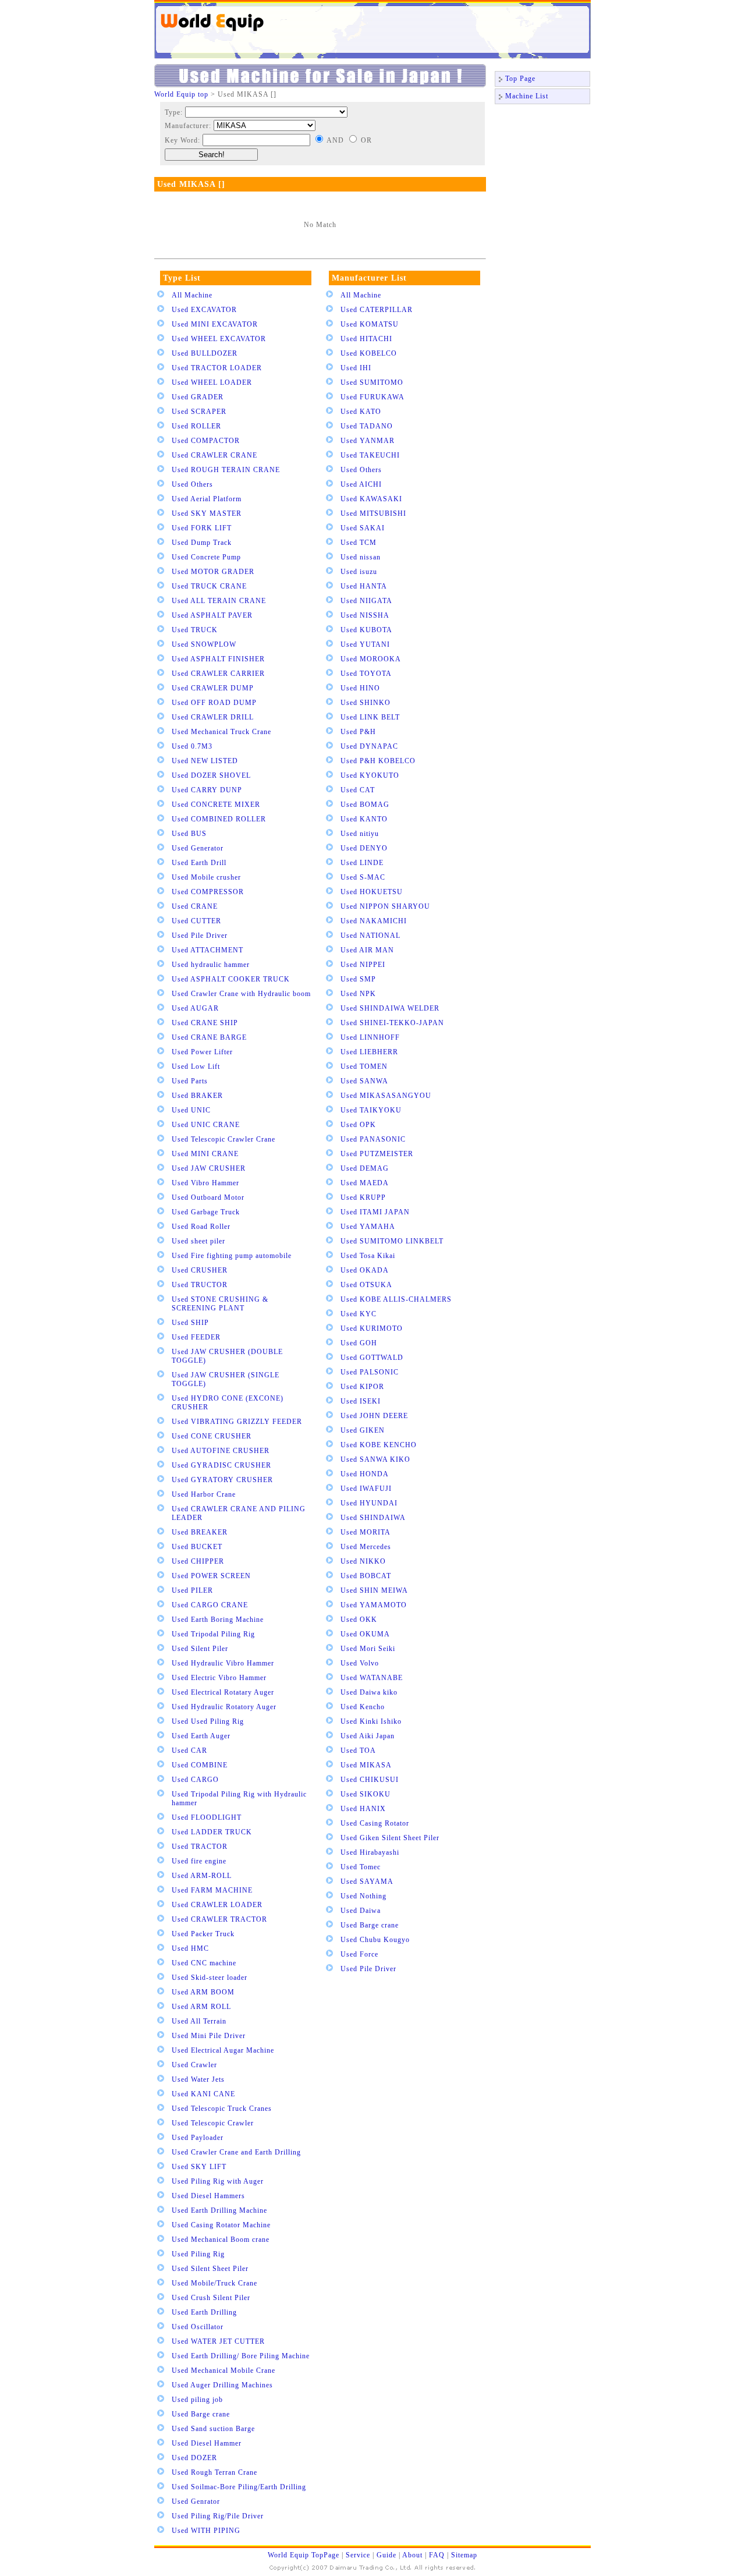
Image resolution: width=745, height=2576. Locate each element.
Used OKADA (365, 1270)
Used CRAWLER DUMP (213, 688)
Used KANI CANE (203, 2094)
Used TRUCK (195, 630)
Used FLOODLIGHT (207, 1817)
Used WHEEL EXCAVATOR (219, 339)
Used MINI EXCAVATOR (215, 324)
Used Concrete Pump (206, 557)
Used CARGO (195, 1780)
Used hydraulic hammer (211, 965)
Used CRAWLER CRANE (214, 455)
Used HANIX (363, 1809)
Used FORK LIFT (202, 528)
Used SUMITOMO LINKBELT (392, 1241)
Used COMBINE (200, 1765)
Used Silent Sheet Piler (210, 2269)
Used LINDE (362, 863)
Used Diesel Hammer (207, 2443)
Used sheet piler (198, 1241)
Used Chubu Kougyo (375, 1940)
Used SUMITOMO (372, 382)
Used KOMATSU (370, 324)
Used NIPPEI (363, 965)
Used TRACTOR (200, 1847)
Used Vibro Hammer (205, 1183)
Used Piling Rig (198, 2254)
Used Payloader (198, 2138)
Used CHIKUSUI (370, 1780)
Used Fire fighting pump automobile (232, 1256)
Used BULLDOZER (205, 353)
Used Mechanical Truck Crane (221, 732)
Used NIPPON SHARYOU (385, 906)
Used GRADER (198, 397)
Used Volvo (360, 1663)
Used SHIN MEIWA (374, 1590)
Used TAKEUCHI (370, 455)
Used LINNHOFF (370, 1037)
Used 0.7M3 (192, 746)
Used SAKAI (363, 528)
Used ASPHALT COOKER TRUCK (231, 979)
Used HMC (190, 1948)
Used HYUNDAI (369, 1503)
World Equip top (181, 94)
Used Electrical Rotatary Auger (223, 1692)
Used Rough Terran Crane (214, 2472)
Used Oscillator (198, 2327)
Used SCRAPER (199, 412)
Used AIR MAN (367, 950)
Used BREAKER (200, 1532)
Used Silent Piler (200, 1649)
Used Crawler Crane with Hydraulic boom (241, 994)
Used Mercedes (366, 1547)
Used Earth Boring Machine (218, 1620)
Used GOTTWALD (372, 1358)
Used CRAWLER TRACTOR (219, 1919)
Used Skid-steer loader (210, 1978)
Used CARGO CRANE (210, 1605)
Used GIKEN (363, 1430)
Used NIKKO (363, 1561)
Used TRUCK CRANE (209, 586)
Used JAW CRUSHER (209, 1168)
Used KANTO (364, 819)
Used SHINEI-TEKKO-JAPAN (392, 1023)
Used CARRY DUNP (207, 790)
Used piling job (197, 2400)
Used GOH (359, 1343)
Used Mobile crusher (206, 877)
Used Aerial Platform (207, 499)
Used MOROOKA (371, 659)
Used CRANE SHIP (205, 1023)
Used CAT (358, 790)
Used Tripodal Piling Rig (213, 1634)
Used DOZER (194, 2458)
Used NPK (358, 994)
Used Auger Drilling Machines (222, 2385)
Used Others (192, 484)
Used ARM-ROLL (202, 1876)
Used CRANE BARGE (209, 1037)
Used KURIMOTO (372, 1328)
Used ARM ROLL (201, 2007)
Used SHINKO (366, 703)
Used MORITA (366, 1532)
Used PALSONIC (370, 1372)
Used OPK (358, 1125)
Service (358, 2555)
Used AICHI (361, 484)
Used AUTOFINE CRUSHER (221, 1451)
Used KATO (361, 412)
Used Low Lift (196, 1066)
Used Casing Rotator (375, 1823)
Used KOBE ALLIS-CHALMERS (396, 1299)
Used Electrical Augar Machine (223, 2050)
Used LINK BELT (370, 717)
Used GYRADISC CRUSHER (221, 1465)
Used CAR (189, 1751)
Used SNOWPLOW (204, 644)
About (412, 2555)
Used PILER (192, 1590)
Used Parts (190, 1081)
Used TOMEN (364, 1066)
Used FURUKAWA (372, 397)
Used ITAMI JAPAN (375, 1212)
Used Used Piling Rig (208, 1721)
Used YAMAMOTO (374, 1605)
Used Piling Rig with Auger (218, 2181)
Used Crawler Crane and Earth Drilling (236, 2152)
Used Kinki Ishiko (371, 1721)
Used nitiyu (360, 834)
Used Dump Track (202, 543)
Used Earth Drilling (204, 2312)
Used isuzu (359, 572)
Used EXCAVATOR (204, 310)
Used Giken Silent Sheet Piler (390, 1838)
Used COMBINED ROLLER (219, 819)
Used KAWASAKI (371, 499)
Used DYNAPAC (369, 746)
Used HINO (360, 688)
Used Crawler (194, 2065)
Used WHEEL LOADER (212, 382)
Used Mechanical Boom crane (221, 2240)
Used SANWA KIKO (375, 1459)
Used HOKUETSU (372, 892)
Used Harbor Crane (204, 1494)
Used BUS (189, 834)
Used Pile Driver (200, 936)
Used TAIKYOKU (371, 1110)
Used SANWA (364, 1081)
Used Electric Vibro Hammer (219, 1678)
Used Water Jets (198, 2079)
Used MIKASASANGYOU (386, 1096)
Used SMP (358, 979)
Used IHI (356, 368)
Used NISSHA (365, 615)
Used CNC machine (204, 1963)
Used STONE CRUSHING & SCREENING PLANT (220, 1304)
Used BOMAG (365, 805)
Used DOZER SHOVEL (211, 775)
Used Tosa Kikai (368, 1256)
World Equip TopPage (304, 2555)
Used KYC (359, 1314)
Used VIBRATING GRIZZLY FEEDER (237, 1422)
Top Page (520, 79)
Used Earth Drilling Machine (219, 2210)
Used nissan (361, 557)
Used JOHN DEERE (374, 1416)
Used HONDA (365, 1474)
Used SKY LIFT (199, 2167)
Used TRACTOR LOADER (217, 368)
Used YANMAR (368, 441)
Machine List (527, 96)
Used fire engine (199, 1861)
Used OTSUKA (366, 1285)
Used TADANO (367, 426)
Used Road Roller (201, 1227)
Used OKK (359, 1620)
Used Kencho (363, 1707)
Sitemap (464, 2555)
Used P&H (358, 732)
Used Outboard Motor (208, 1197)
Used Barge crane (201, 2414)
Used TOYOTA (366, 674)
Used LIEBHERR (369, 1052)
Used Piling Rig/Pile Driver (218, 2516)
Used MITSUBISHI (373, 513)
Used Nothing (363, 1896)
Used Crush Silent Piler (211, 2298)
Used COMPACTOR (206, 441)
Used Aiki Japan (368, 1736)
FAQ (437, 2555)
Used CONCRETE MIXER (216, 805)
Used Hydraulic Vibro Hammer (223, 1663)
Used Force (359, 1954)
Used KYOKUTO (370, 775)
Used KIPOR (362, 1387)
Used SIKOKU (366, 1794)
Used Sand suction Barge (213, 2429)
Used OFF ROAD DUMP (214, 703)
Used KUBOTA (366, 630)
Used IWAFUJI (366, 1489)
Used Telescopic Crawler (213, 2123)
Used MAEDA (365, 1183)
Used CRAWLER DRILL (213, 717)
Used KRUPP (363, 1197)
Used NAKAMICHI (374, 921)
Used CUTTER (196, 921)
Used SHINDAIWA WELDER (390, 1008)
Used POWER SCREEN (211, 1576)
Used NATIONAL (370, 936)
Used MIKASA (366, 1765)
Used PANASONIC (373, 1139)
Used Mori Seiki (368, 1649)
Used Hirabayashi (370, 1852)
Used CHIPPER (198, 1561)
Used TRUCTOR (200, 1285)
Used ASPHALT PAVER (212, 615)
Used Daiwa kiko (369, 1692)
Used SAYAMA (367, 1881)
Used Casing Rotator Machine (221, 2225)
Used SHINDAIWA (373, 1518)
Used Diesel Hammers (208, 2196)
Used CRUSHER (200, 1270)
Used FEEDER (196, 1337)
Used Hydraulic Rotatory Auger (224, 1707)
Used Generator (198, 848)
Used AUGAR (195, 1008)
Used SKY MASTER (207, 513)
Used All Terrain (199, 2021)
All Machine (192, 295)
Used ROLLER (196, 426)
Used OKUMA (365, 1634)
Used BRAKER (197, 1096)
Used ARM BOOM (203, 1992)
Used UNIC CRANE (206, 1125)
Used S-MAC (363, 877)
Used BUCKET (197, 1547)
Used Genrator (196, 2501)
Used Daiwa (361, 1911)
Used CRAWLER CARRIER (218, 674)
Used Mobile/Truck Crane (214, 2283)
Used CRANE (195, 906)
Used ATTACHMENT (207, 950)
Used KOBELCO (369, 353)
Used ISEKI (361, 1401)
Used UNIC (191, 1110)
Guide (386, 2555)
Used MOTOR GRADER (213, 572)
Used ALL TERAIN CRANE (219, 601)
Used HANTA (364, 586)
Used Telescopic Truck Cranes (222, 2109)
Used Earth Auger (201, 1736)
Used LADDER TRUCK (212, 1832)
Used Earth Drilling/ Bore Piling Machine (241, 2356)
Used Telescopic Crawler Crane (223, 1139)
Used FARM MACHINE (212, 1890)
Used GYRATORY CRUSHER (222, 1480)
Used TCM (359, 543)
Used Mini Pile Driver (209, 2036)
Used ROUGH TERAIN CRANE (226, 470)
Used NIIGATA (366, 601)
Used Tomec (361, 1867)
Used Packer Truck (203, 1934)
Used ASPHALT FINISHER (218, 659)
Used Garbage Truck (206, 1212)
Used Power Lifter (202, 1052)
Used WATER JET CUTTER (218, 2341)
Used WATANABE (372, 1678)
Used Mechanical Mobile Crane (223, 2371)
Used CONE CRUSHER (212, 1436)
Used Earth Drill (199, 863)
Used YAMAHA (368, 1227)
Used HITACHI (366, 339)
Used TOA (358, 1751)
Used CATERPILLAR (377, 310)
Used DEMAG (365, 1168)
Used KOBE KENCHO (379, 1445)
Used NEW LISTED (205, 761)
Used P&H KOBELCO (378, 761)
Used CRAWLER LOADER (217, 1905)
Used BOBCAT (366, 1576)
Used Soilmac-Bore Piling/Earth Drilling (239, 2487)
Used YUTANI (365, 644)
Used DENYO (364, 848)
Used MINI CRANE (205, 1154)
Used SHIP (190, 1323)
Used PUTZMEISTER (377, 1154)
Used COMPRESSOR (208, 892)
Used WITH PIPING (206, 2531)
